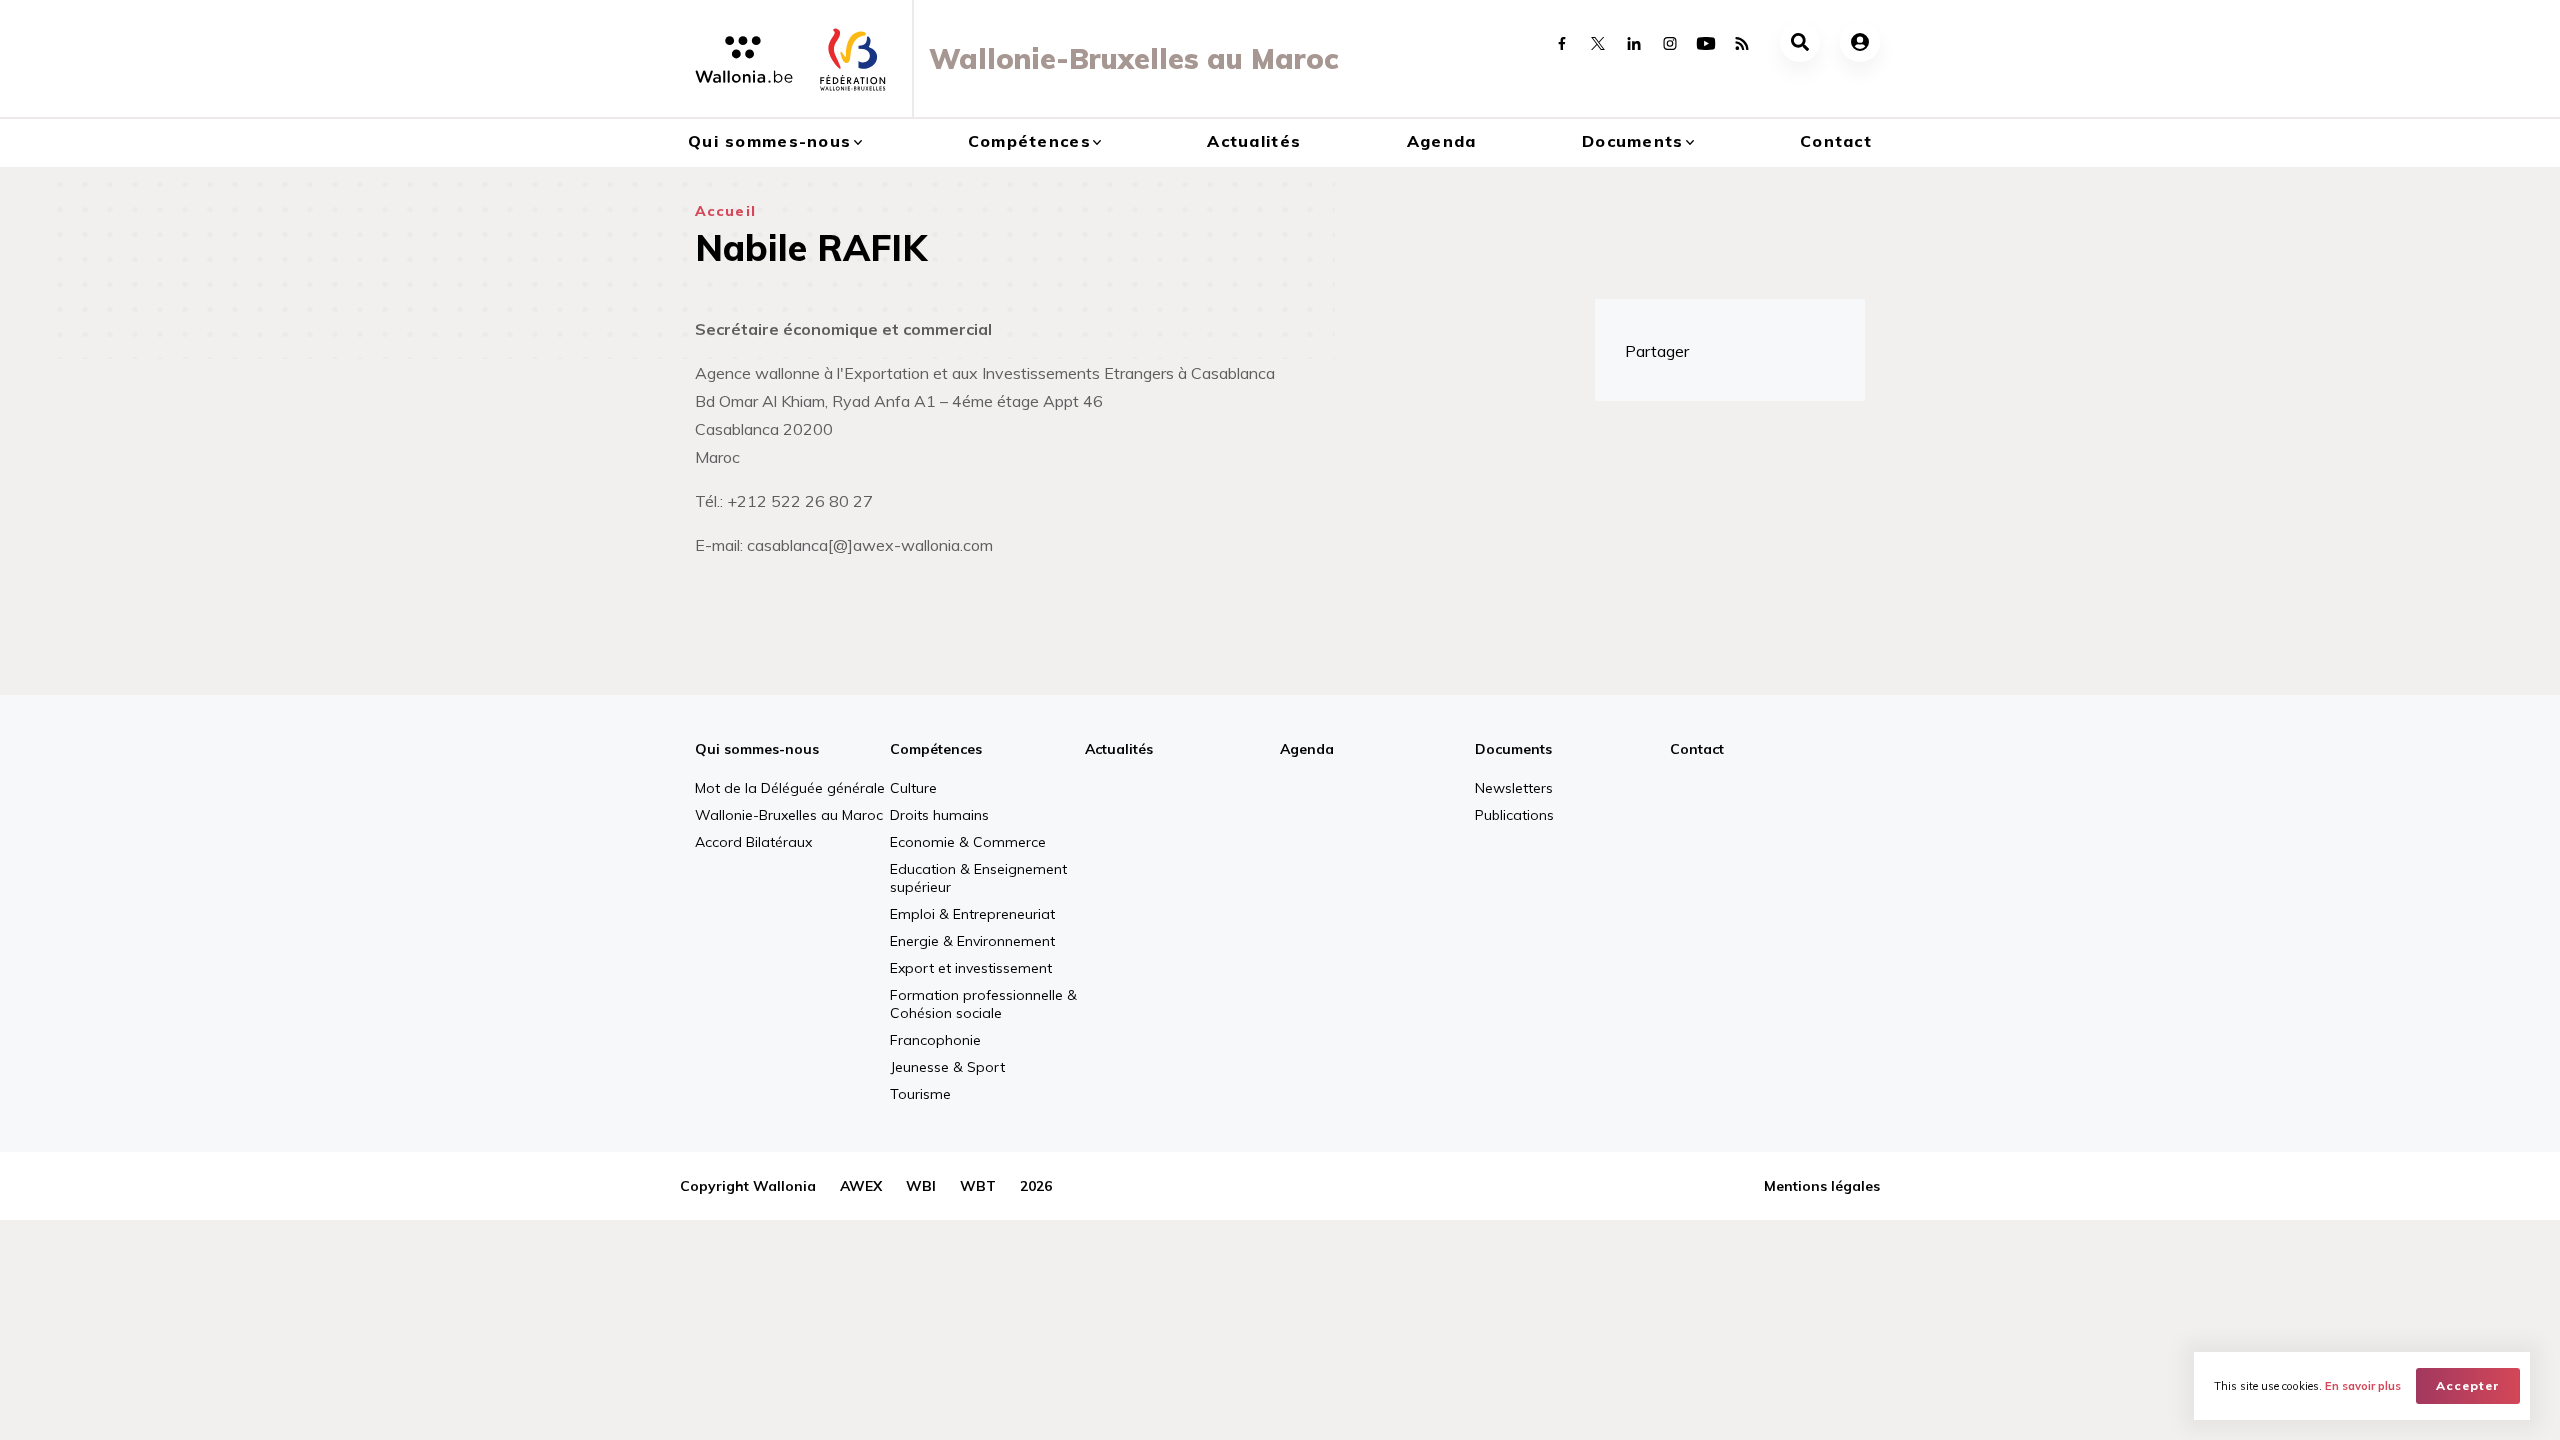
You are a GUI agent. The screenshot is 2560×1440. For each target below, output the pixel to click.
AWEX (861, 1186)
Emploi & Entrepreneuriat (972, 914)
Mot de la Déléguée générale (790, 788)
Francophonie (935, 1040)
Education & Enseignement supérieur (978, 878)
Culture (913, 788)
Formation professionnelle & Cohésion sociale (983, 1004)
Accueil (725, 211)
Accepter (2468, 1385)
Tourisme (920, 1094)
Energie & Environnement (972, 941)
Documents (1633, 141)
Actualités (1254, 141)
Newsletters (1514, 788)
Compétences (1029, 141)
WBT (978, 1186)
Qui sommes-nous (769, 141)
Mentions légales (1822, 1186)
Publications (1514, 815)
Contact (1836, 141)
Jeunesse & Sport (947, 1067)
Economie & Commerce (968, 842)
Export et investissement (971, 968)
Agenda (1442, 141)
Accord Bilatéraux (753, 842)
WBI (921, 1186)
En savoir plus (2363, 1386)
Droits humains (939, 815)
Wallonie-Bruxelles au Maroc (789, 815)
